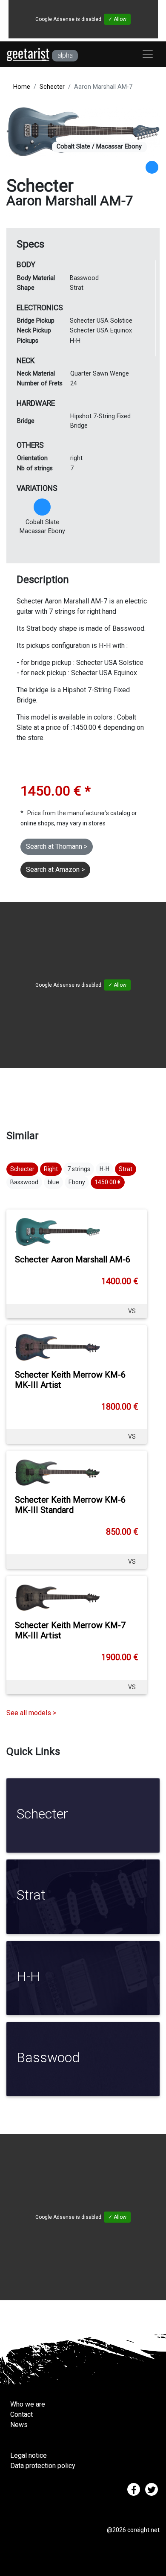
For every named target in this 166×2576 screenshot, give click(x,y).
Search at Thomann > (57, 847)
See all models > (31, 1713)
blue (53, 1182)
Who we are (28, 2404)
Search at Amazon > (55, 870)
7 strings (79, 1169)
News (19, 2425)
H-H (104, 1169)
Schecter (52, 87)
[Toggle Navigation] (148, 54)
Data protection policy (43, 2466)
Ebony (77, 1182)
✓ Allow (117, 19)
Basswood (24, 1182)
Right (51, 1169)
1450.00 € (108, 1182)
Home (22, 87)
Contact (21, 2414)
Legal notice (29, 2455)
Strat (126, 1169)
